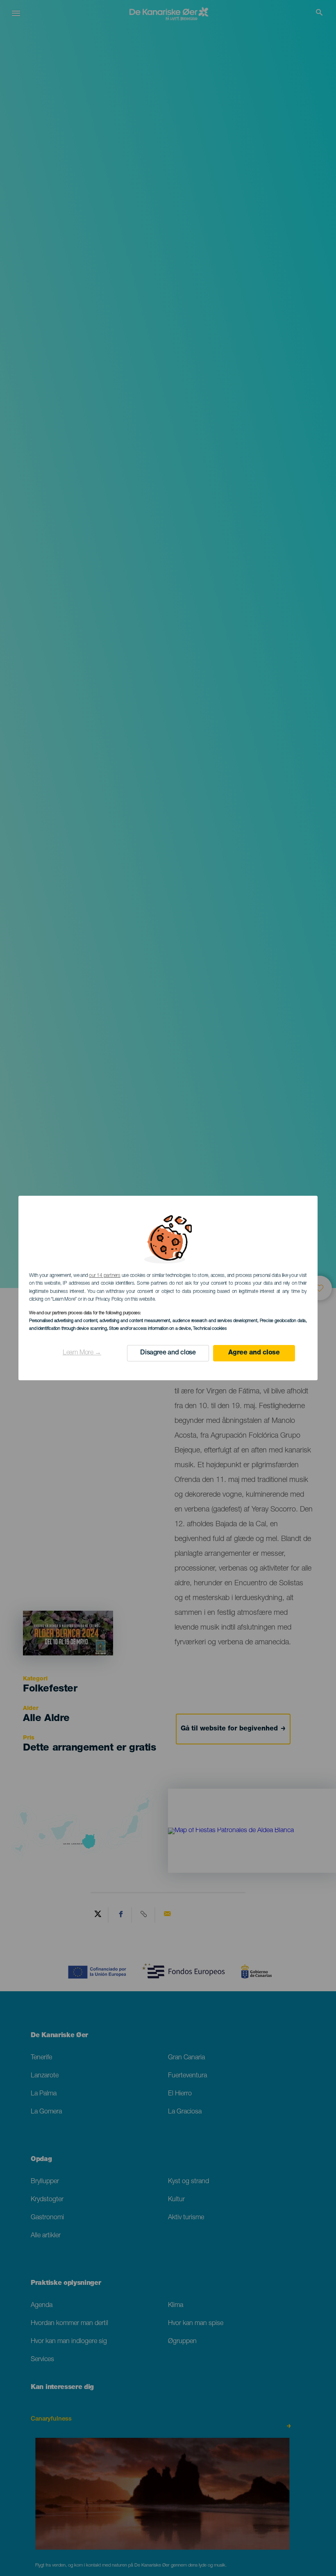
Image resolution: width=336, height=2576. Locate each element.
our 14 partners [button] (104, 1276)
